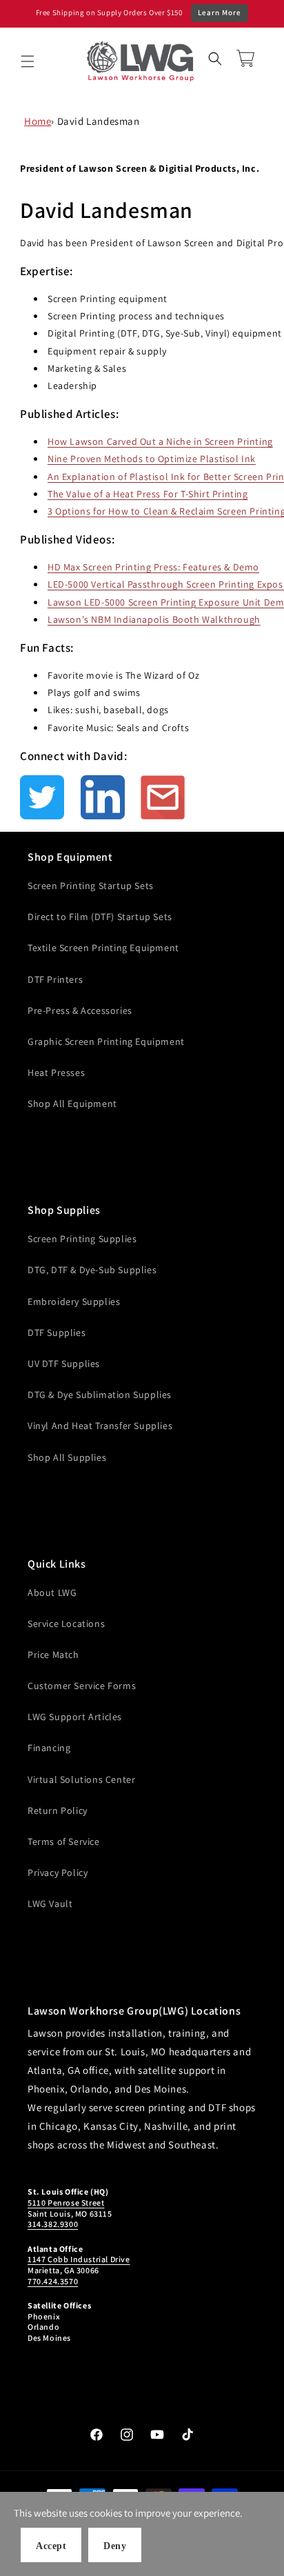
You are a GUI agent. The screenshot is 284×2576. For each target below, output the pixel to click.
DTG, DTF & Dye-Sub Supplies (92, 1270)
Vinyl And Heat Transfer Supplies (100, 1426)
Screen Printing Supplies (82, 1239)
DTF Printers (55, 979)
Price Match (53, 1655)
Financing (49, 1748)
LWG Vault (50, 1904)
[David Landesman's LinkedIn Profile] (110, 797)
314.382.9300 (53, 2224)
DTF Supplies (57, 1332)
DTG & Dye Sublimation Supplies (100, 1395)
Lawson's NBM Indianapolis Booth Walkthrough (154, 619)
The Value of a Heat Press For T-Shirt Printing (148, 494)
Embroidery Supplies (74, 1301)
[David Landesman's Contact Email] (163, 797)
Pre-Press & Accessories (80, 1010)
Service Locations (66, 1624)
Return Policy (58, 1810)
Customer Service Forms (82, 1686)
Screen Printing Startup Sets (91, 886)
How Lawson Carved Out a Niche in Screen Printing (160, 441)
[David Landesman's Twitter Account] (49, 797)
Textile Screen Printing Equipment (103, 948)
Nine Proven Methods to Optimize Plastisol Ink (152, 459)
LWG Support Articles (75, 1717)
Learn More (220, 12)
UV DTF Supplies (64, 1364)
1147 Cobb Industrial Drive (79, 2259)
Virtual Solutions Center (81, 1779)
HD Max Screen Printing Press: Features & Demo (153, 567)
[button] (28, 61)
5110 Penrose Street (66, 2203)
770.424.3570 (53, 2281)
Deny (115, 2546)
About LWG (52, 1592)
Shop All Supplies (67, 1457)
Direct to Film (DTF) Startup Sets (100, 917)
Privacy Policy (58, 1873)
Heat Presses (56, 1072)
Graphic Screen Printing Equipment (106, 1041)
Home (38, 121)
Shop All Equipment (72, 1104)
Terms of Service (64, 1841)
